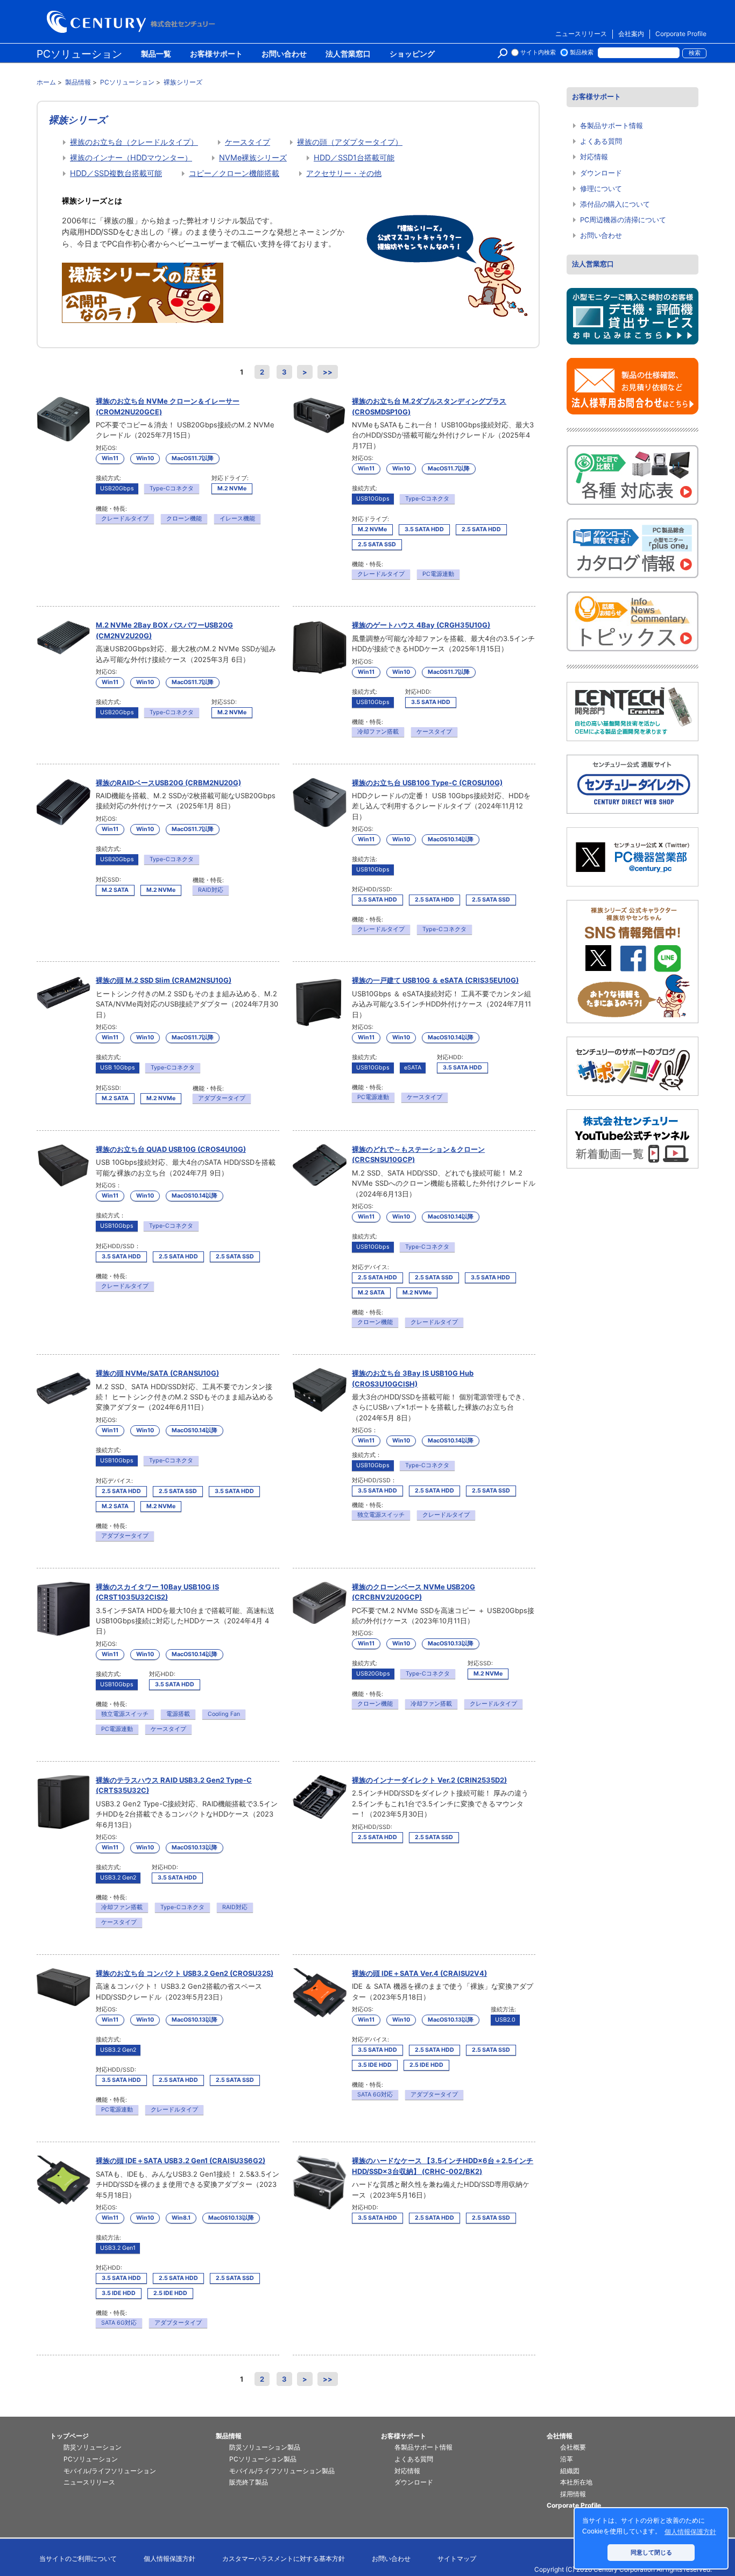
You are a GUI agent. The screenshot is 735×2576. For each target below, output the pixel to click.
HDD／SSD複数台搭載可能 (116, 173)
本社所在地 (576, 2482)
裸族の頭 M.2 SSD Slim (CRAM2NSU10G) (164, 980)
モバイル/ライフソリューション (110, 2471)
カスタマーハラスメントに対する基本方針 (284, 2559)
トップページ (69, 2436)
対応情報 (594, 157)
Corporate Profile (681, 34)
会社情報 (560, 2436)
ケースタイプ (248, 142)
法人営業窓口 (348, 54)
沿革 (567, 2459)
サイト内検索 (538, 52)
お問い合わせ (284, 54)
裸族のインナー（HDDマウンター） (131, 157)
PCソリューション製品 (263, 2459)
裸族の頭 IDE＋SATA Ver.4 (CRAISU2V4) (419, 1973)
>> (328, 372)
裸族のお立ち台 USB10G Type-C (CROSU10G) (427, 783)
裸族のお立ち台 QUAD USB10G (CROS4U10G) (171, 1149)
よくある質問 (601, 141)
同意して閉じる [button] (651, 2552)
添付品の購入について (615, 204)
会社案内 (631, 34)
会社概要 (573, 2447)
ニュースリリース (581, 34)
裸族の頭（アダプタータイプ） (350, 142)
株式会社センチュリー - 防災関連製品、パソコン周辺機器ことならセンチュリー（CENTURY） (133, 22)
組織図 (570, 2471)
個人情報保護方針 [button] (690, 2532)
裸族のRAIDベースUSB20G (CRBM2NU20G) (168, 783)
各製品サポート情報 (612, 126)
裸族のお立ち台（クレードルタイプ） (134, 142)
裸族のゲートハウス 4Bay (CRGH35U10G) (421, 625)
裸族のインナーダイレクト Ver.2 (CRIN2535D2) (429, 1780)
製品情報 (229, 2436)
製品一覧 (156, 54)
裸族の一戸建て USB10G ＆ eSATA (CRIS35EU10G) (435, 980)
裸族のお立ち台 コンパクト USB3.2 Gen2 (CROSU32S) (185, 1973)
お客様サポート (216, 54)
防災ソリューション (93, 2447)
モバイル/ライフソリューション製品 (282, 2471)
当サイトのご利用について (78, 2559)
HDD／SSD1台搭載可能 (354, 157)
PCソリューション (79, 54)
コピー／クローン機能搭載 (234, 173)
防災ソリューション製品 (265, 2447)
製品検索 (582, 52)
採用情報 (573, 2494)
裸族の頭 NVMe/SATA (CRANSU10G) (157, 1373)
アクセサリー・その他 (344, 173)
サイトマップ (457, 2559)
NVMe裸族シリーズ (253, 157)
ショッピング (412, 54)
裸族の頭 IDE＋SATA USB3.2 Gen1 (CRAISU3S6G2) (181, 2160)
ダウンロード (601, 173)
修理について (601, 189)
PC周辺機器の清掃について (623, 220)
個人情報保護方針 (169, 2559)
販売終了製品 (249, 2482)
